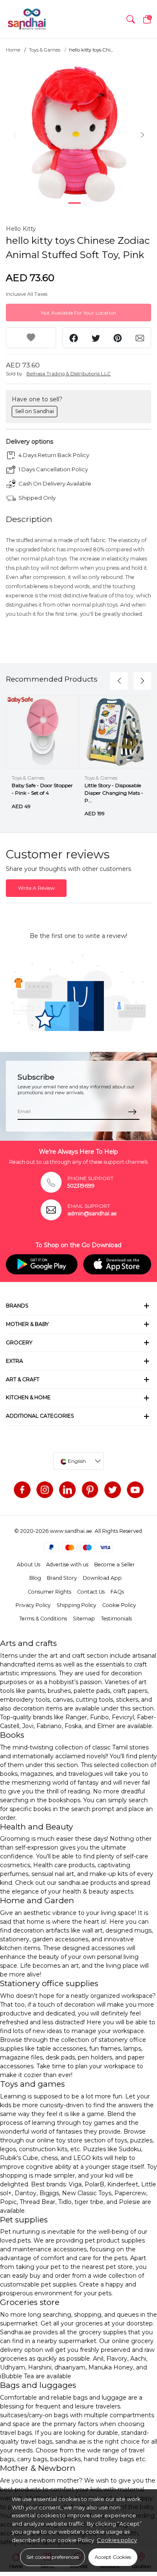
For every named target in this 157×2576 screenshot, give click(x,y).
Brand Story (62, 1578)
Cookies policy (117, 2540)
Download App (102, 1578)
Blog (35, 1578)
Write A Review (36, 888)
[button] (131, 19)
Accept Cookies (113, 2557)
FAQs (117, 1592)
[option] (78, 134)
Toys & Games (45, 50)
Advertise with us (67, 1564)
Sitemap (84, 1619)
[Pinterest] (90, 1490)
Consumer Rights (49, 1592)
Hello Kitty (21, 229)
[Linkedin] (67, 1490)
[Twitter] (113, 1490)
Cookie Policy (119, 1605)
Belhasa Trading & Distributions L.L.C (68, 374)
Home (13, 50)
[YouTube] (135, 1490)
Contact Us (91, 1592)
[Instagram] (45, 1490)
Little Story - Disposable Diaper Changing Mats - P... (114, 793)
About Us (28, 1564)
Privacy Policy (33, 1605)
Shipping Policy (76, 1605)
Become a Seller (115, 1564)
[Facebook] (22, 1490)
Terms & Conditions (43, 1619)
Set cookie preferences (53, 2557)
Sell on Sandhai (35, 411)
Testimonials (116, 1619)
